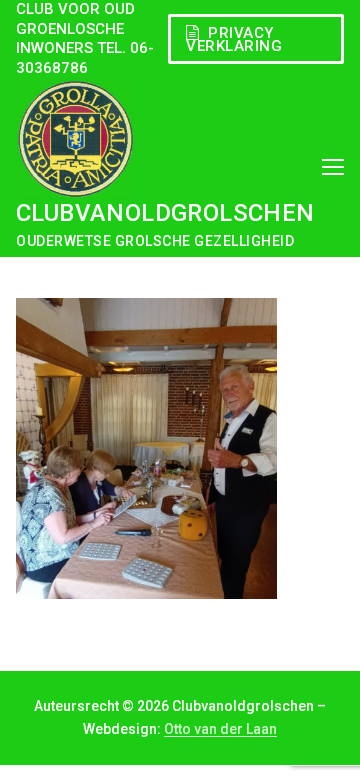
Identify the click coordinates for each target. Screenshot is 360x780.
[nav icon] (333, 167)
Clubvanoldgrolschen (165, 213)
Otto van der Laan (220, 729)
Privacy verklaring (234, 39)
